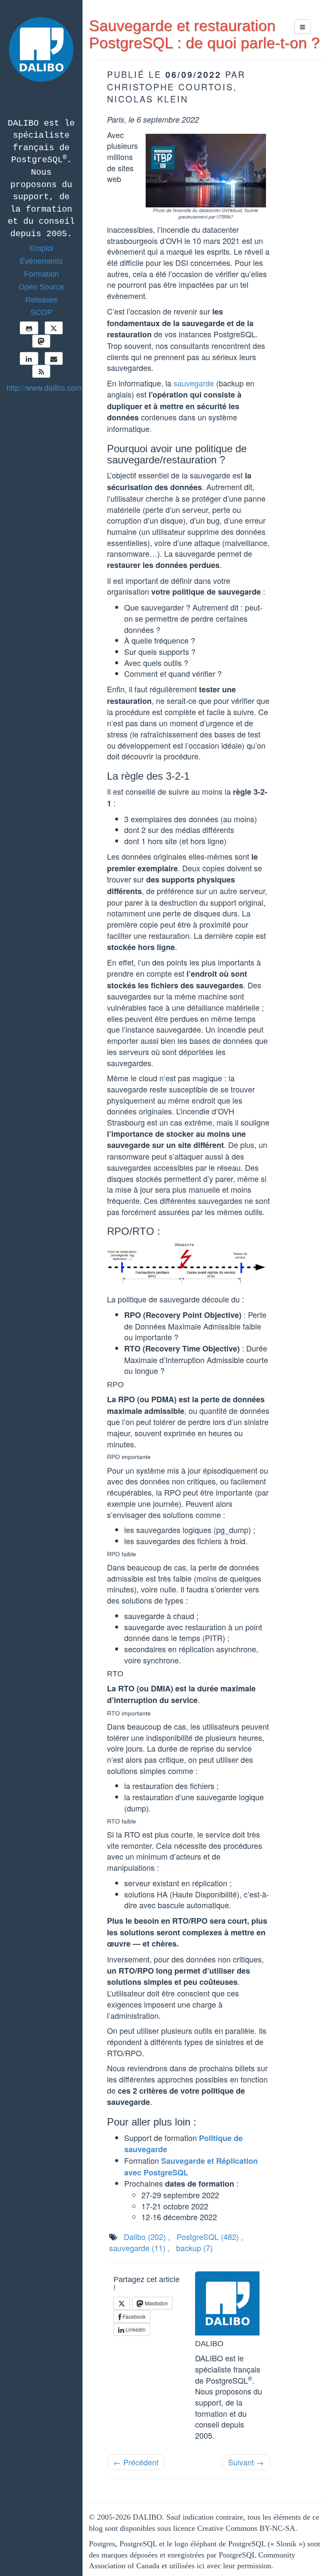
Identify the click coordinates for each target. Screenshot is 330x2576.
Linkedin (135, 2329)
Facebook (133, 2316)
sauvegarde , (139, 2248)
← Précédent (136, 2462)
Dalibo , (147, 2237)
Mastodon (156, 2303)
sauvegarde (194, 383)
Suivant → (246, 2462)
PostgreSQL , (210, 2237)
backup (194, 2248)
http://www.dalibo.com (44, 387)
